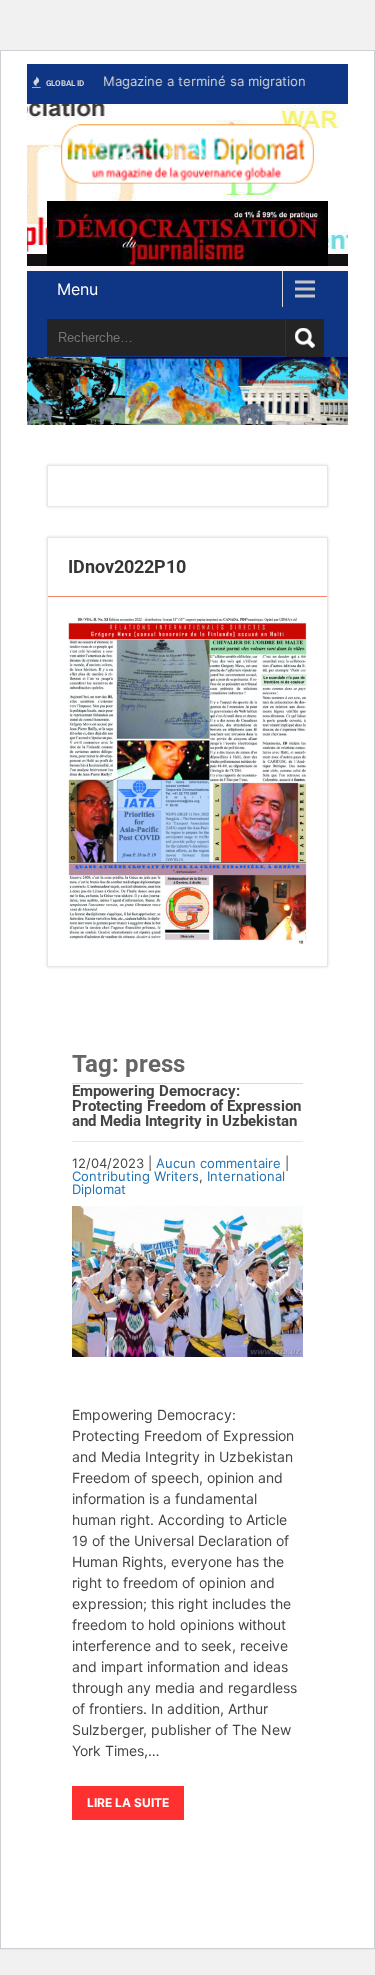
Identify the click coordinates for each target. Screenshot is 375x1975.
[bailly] (187, 781)
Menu (77, 289)
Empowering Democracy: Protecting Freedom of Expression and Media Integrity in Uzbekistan (186, 1106)
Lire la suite (128, 1802)
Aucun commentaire (218, 1163)
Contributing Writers (135, 1176)
